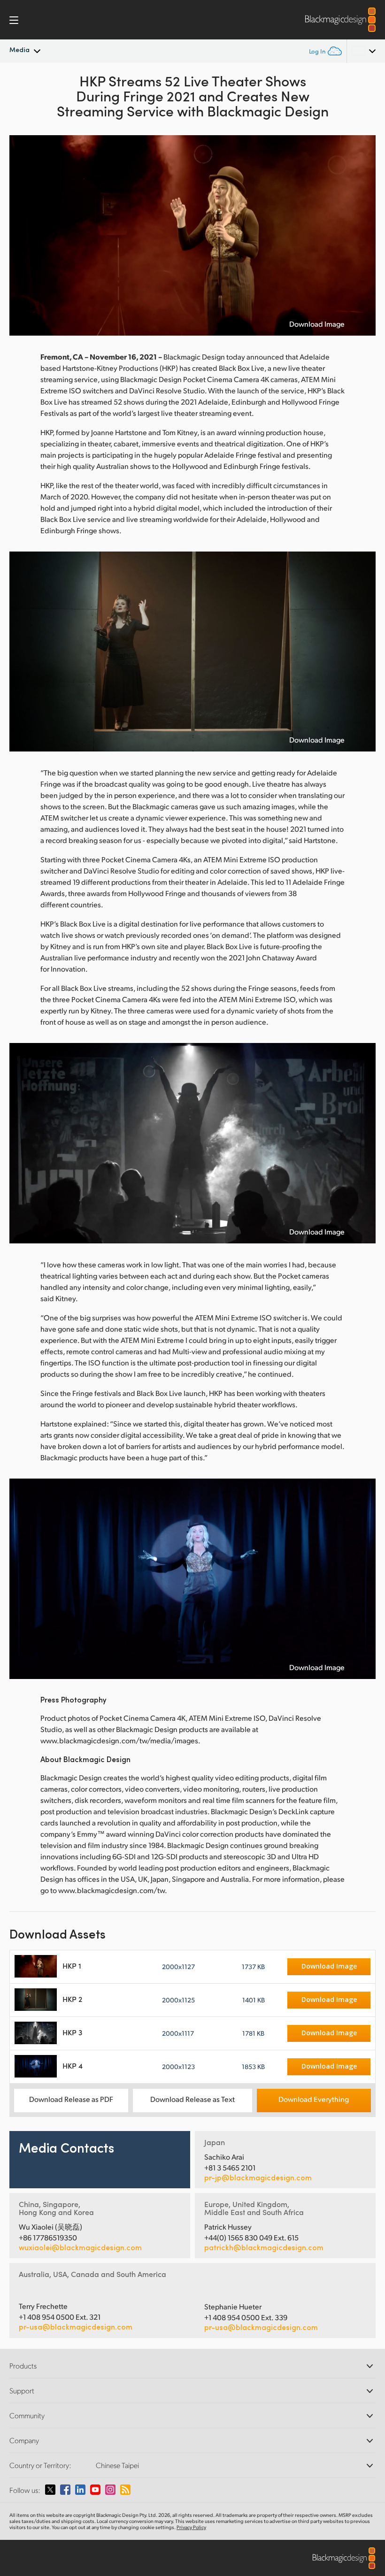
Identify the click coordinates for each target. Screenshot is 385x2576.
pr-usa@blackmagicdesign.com (76, 2327)
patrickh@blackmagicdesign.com (264, 2247)
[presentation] (23, 235)
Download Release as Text (192, 2099)
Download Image (317, 324)
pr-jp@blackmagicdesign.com (258, 2177)
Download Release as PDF (71, 2099)
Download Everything (314, 2099)
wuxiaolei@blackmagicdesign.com (80, 2247)
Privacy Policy (191, 2527)
